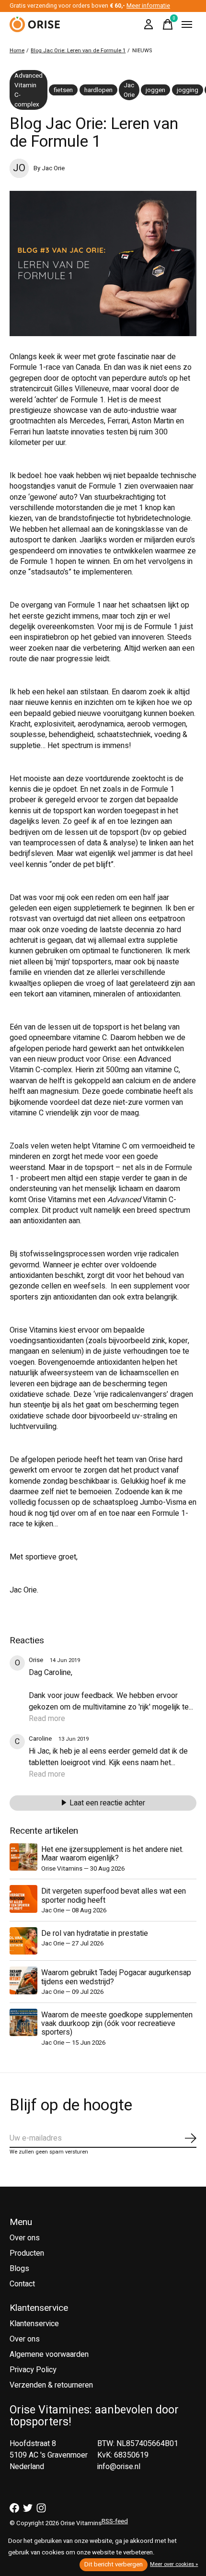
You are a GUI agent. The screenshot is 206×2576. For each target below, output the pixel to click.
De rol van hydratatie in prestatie (95, 1933)
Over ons (25, 2238)
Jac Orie (129, 90)
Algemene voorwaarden (49, 2354)
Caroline (40, 1739)
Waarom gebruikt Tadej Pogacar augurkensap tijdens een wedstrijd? (116, 1977)
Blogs (19, 2269)
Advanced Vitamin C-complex (29, 90)
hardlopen (98, 90)
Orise (36, 1660)
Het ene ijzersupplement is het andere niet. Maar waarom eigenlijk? (112, 1854)
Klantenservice (34, 2324)
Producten (27, 2253)
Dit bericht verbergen (114, 2564)
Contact (22, 2284)
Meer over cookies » (174, 2564)
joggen (155, 90)
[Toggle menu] (187, 24)
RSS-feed (115, 2521)
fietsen (63, 90)
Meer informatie (148, 6)
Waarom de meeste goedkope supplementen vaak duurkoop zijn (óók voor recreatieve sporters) (117, 2024)
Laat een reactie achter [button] (107, 1803)
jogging (188, 90)
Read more (47, 1719)
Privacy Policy (33, 2370)
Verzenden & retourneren (51, 2385)
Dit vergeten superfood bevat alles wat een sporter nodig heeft (114, 1896)
